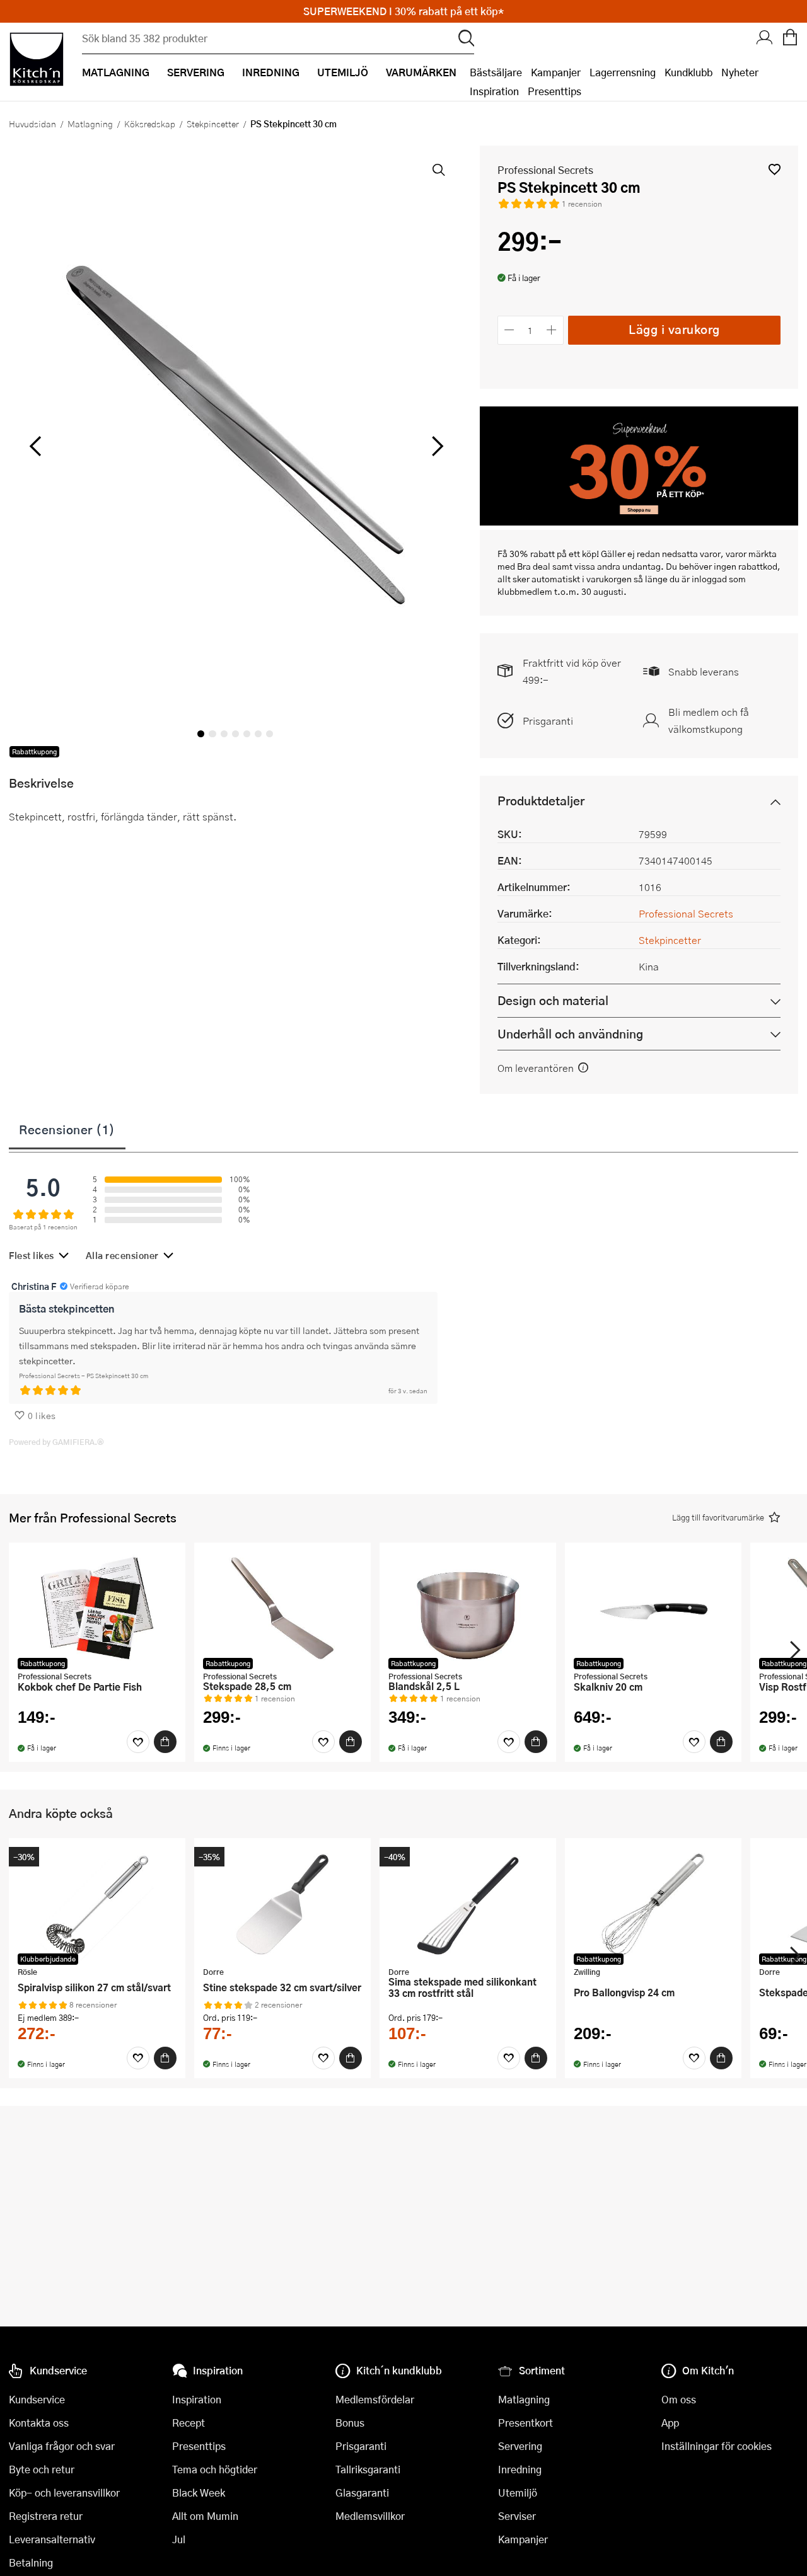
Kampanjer (556, 72)
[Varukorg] (790, 38)
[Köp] (165, 1742)
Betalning (31, 2562)
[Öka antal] (551, 330)
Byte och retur (42, 2469)
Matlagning (90, 124)
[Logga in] (765, 38)
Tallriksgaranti (368, 2469)
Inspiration (494, 91)
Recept (189, 2423)
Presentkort (525, 2423)
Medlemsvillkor (370, 2516)
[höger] (436, 446)
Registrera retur (46, 2516)
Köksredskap (150, 124)
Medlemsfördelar (375, 2399)
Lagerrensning (623, 72)
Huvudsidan (32, 124)
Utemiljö (518, 2493)
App (670, 2423)
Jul (179, 2539)
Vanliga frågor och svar (62, 2446)
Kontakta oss (39, 2423)
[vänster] (35, 446)
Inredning (520, 2469)
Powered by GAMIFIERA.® (56, 1442)
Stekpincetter (213, 124)
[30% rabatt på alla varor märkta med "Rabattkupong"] (639, 521)
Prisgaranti (548, 721)
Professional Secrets (545, 170)
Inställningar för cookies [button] (717, 2446)
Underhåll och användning (570, 1034)
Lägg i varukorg (674, 329)
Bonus (350, 2423)
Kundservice (37, 2399)
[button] (775, 169)
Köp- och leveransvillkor (64, 2493)
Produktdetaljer (541, 801)
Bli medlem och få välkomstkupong (709, 720)
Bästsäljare (496, 72)
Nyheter (740, 72)
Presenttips (554, 91)
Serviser (517, 2516)
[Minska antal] (510, 330)
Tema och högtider (215, 2469)
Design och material (553, 1000)
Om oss (679, 2399)
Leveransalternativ (52, 2539)
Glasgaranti (362, 2493)
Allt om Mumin (205, 2516)
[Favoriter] (138, 1742)
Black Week (199, 2493)
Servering (520, 2446)
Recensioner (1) (67, 1129)
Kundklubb (688, 72)
